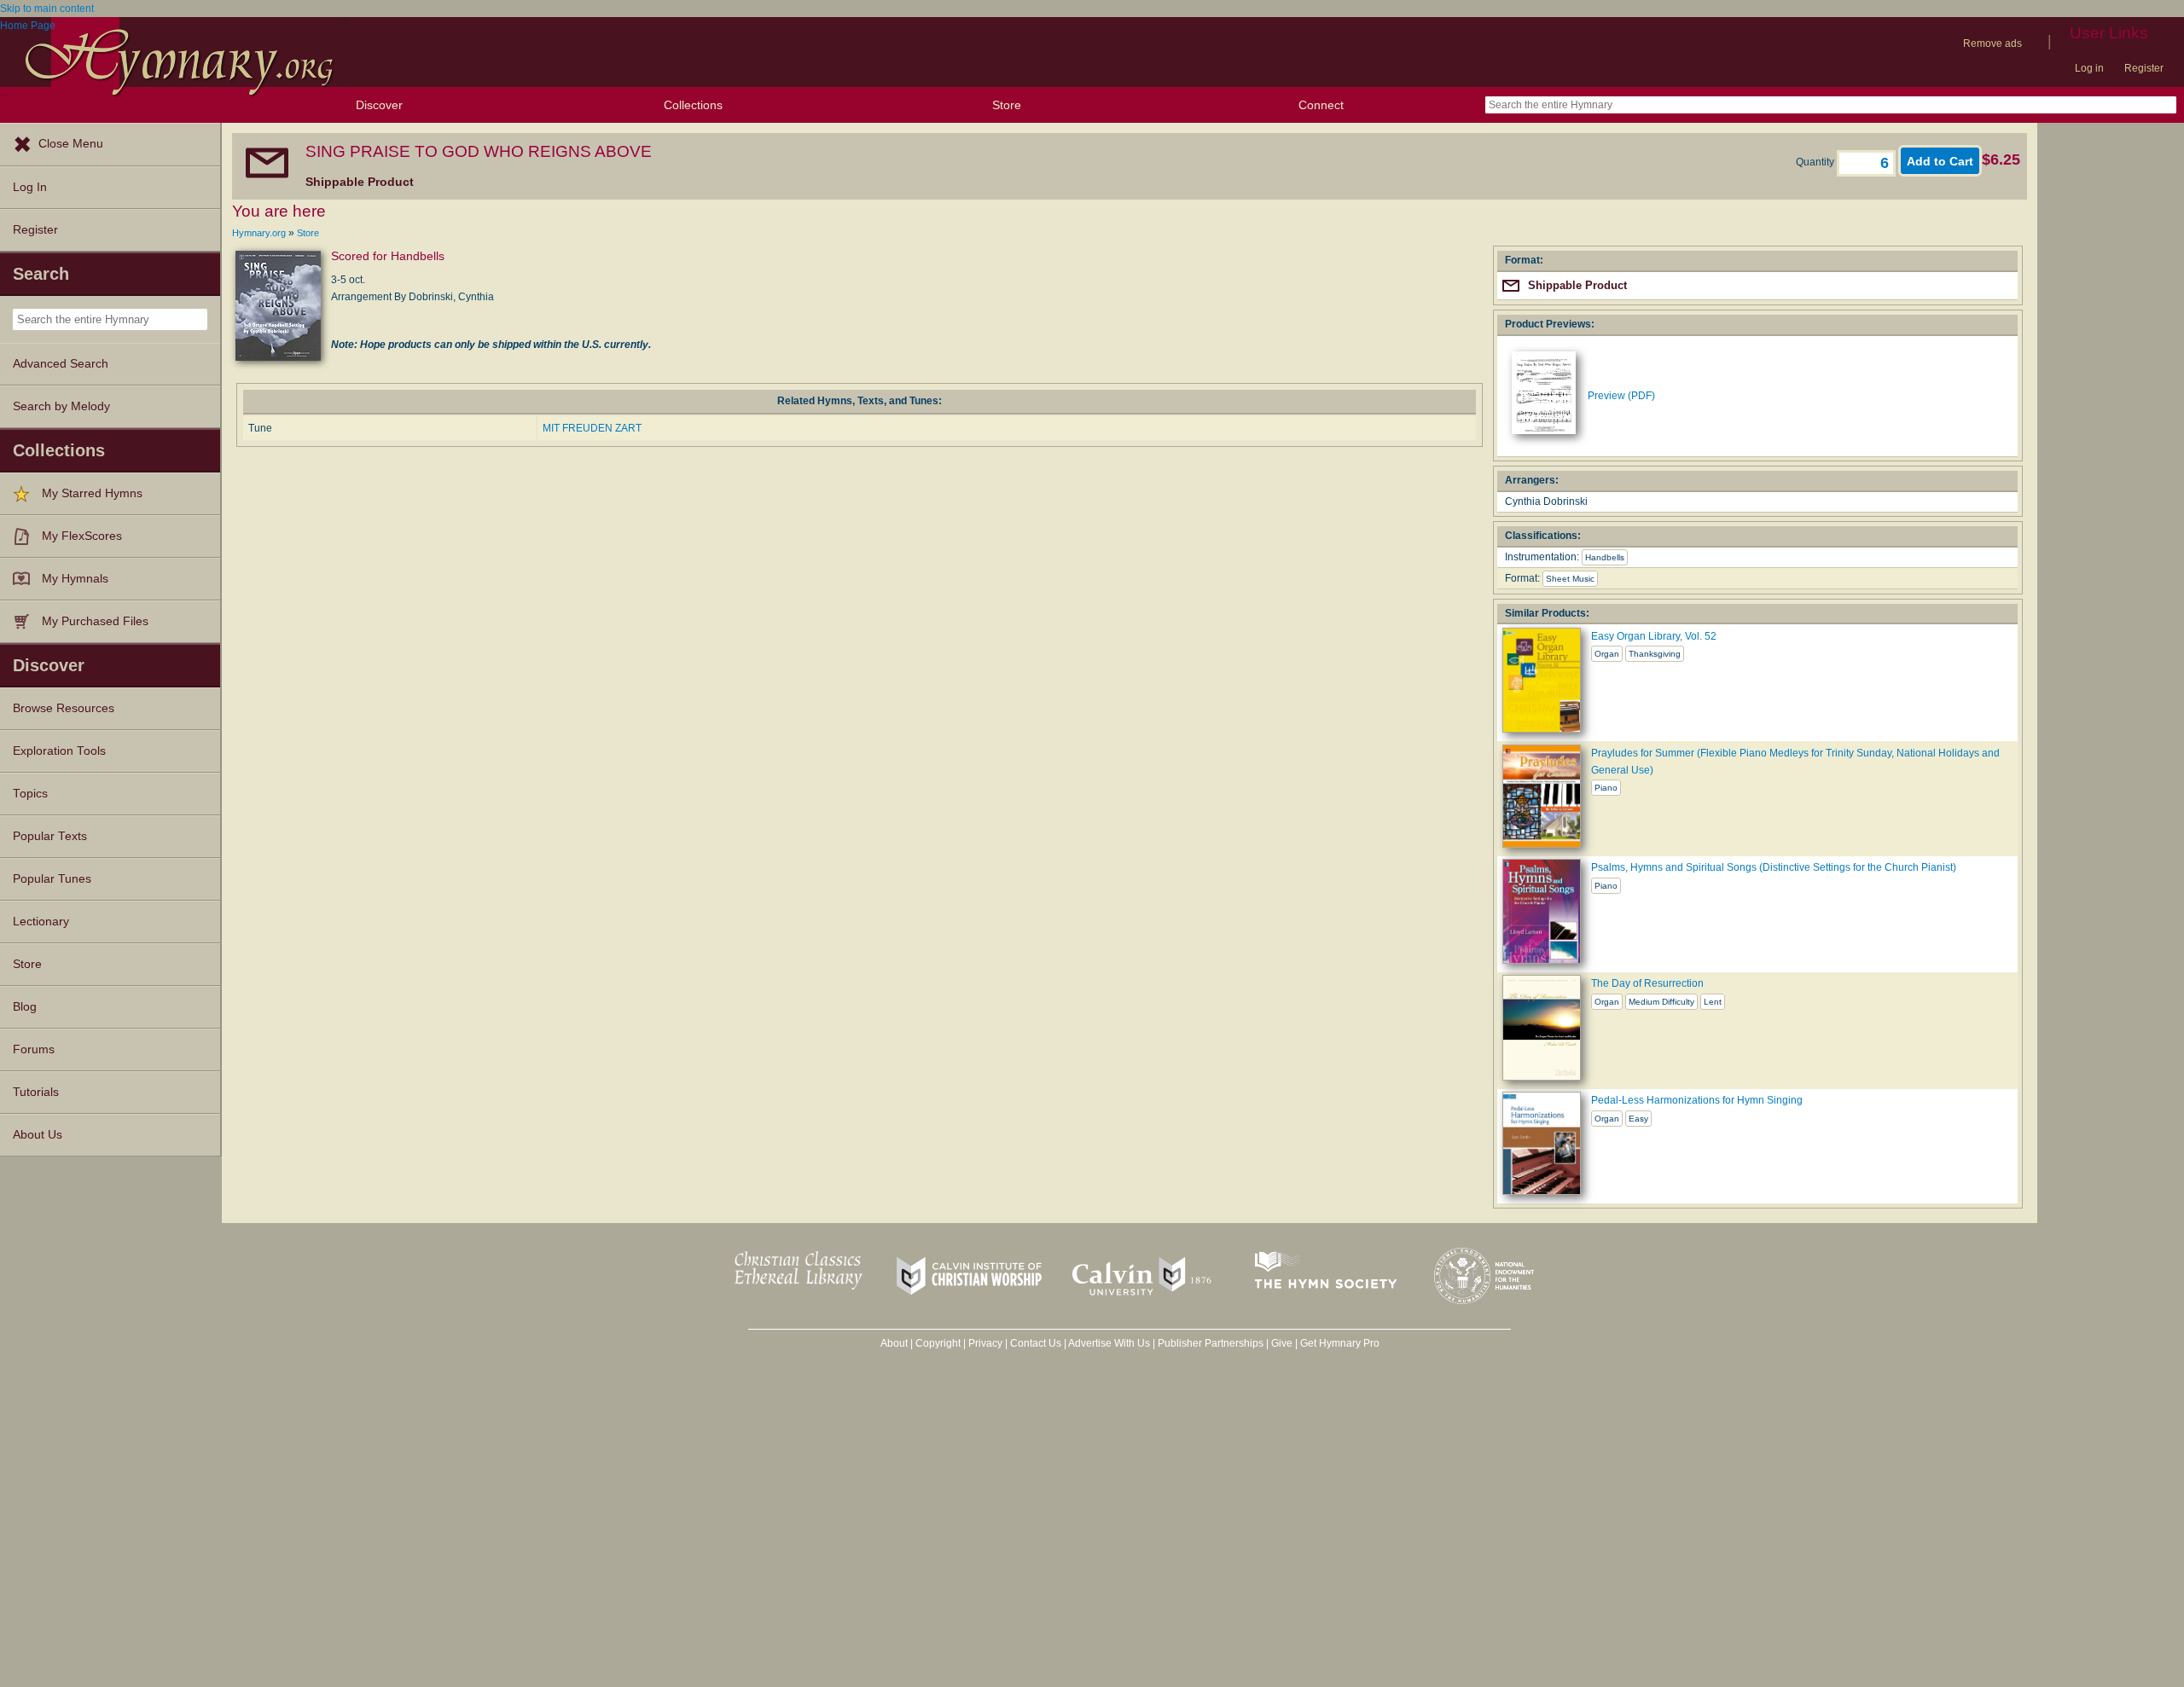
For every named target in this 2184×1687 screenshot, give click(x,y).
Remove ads (1992, 43)
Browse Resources (64, 708)
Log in (2089, 68)
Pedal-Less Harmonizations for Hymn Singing (1697, 1100)
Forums (34, 1049)
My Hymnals (75, 579)
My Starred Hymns (92, 493)
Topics (30, 794)
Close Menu (71, 144)
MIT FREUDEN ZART (592, 428)
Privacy (985, 1343)
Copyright (938, 1343)
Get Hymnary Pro (1340, 1343)
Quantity (1816, 162)
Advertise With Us (1109, 1343)
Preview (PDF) (1621, 396)
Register (2144, 68)
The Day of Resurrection (1647, 983)
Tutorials (36, 1092)
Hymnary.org (259, 233)
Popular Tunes (52, 879)
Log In (30, 187)
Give (1282, 1343)
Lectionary (41, 922)
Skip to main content (47, 9)
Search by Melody (61, 406)
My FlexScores (82, 536)
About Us (38, 1135)
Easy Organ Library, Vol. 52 (1654, 636)
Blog (25, 1007)
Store (1007, 105)
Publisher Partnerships (1211, 1343)
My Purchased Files (95, 621)
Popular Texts (50, 836)
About (894, 1343)
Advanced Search (61, 364)
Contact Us (1036, 1343)
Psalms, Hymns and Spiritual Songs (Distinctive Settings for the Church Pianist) (1774, 867)
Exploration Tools (59, 751)
